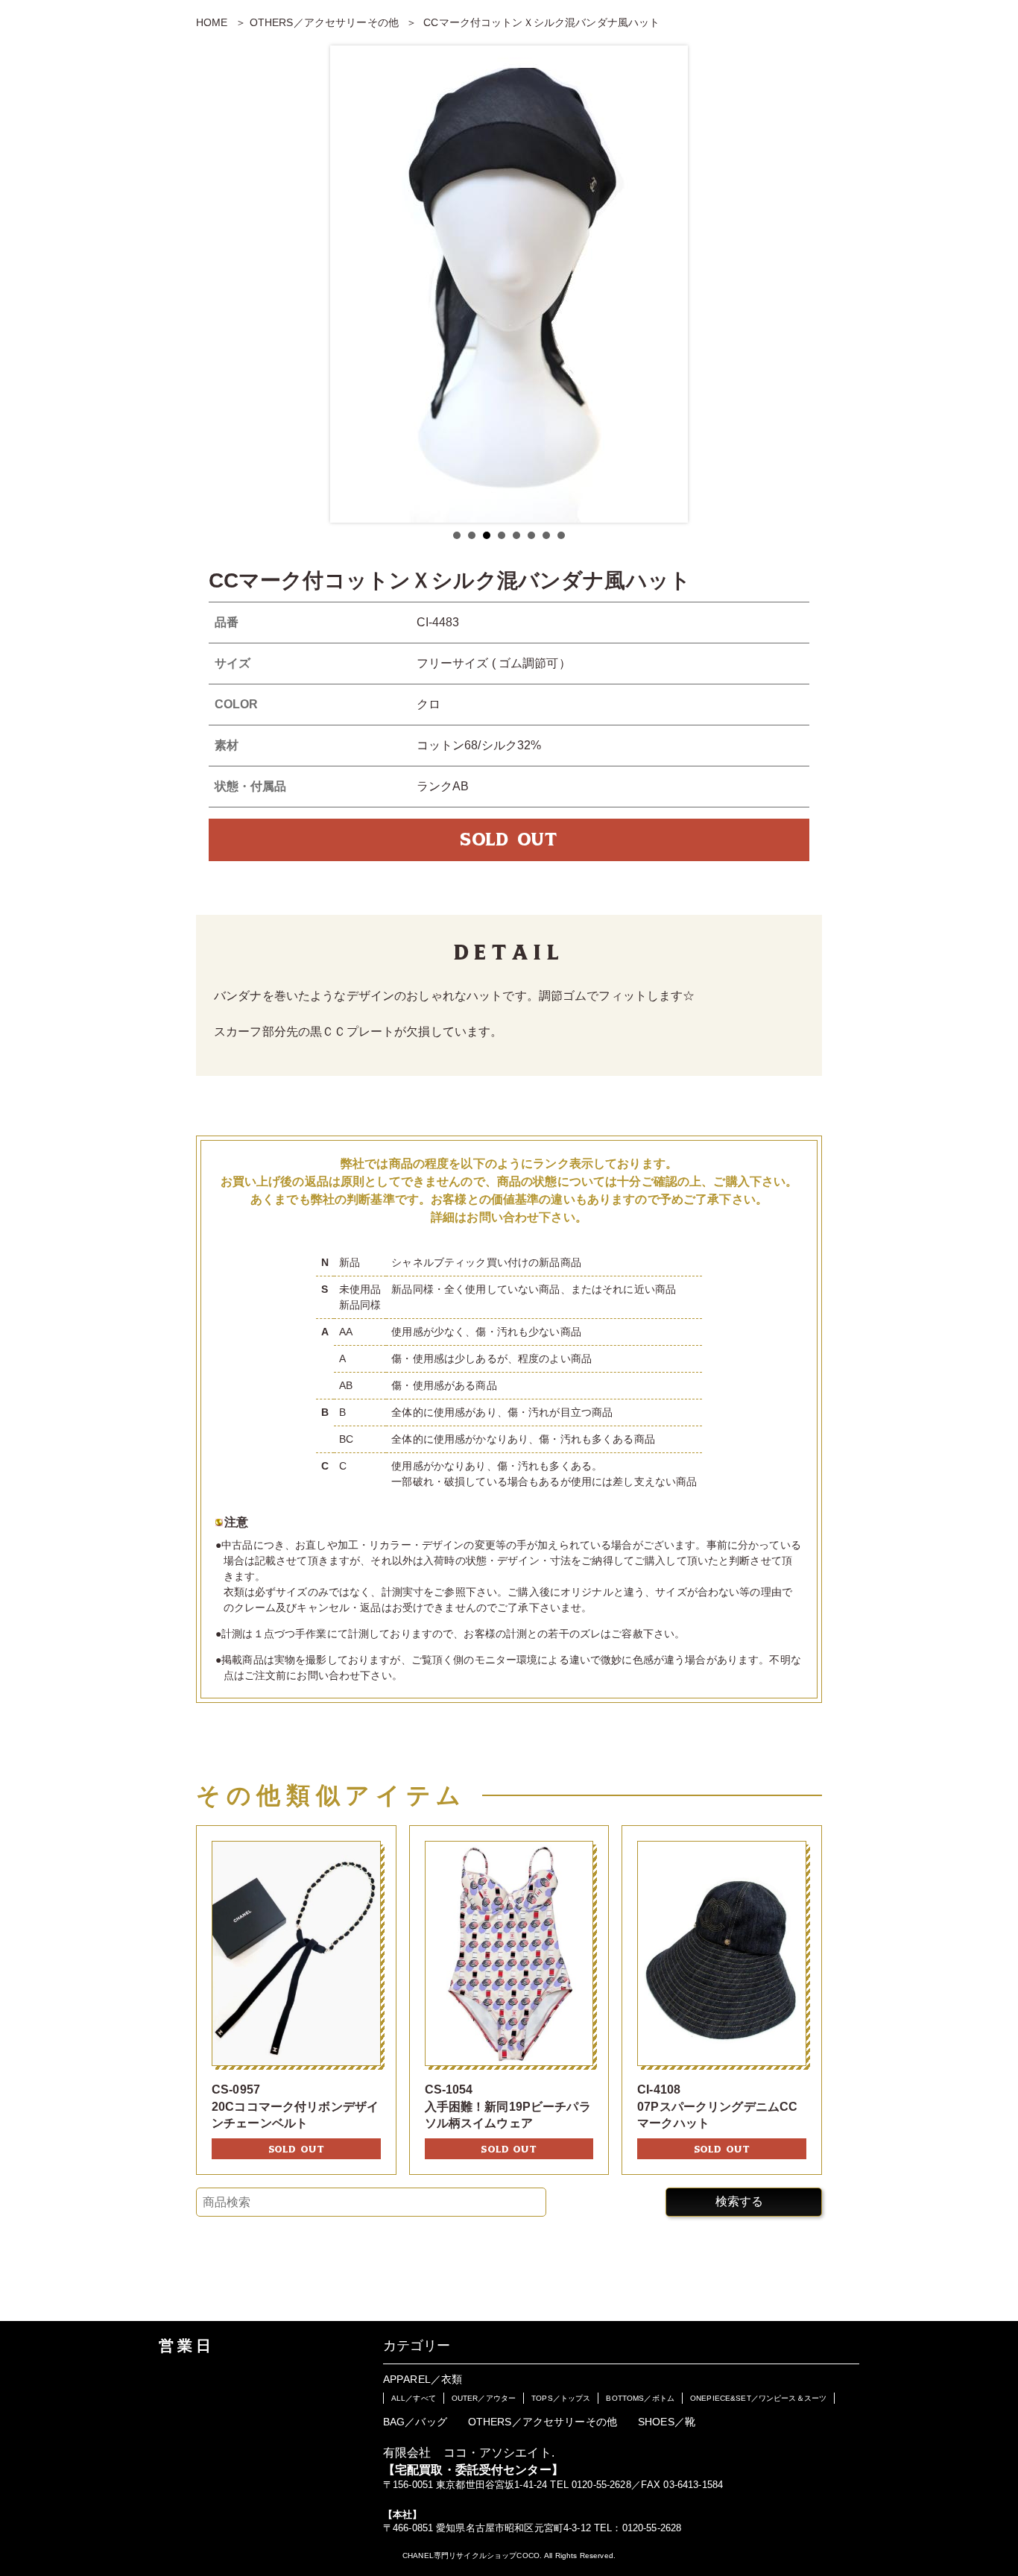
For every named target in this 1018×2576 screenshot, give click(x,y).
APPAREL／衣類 (423, 2379)
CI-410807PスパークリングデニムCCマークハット (717, 2106)
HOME (212, 22)
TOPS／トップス (561, 2398)
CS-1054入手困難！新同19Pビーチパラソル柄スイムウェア (508, 2106)
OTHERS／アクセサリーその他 (324, 22)
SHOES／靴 (667, 2422)
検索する (739, 2201)
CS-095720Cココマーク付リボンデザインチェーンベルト (295, 2106)
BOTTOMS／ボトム (640, 2398)
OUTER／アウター (484, 2398)
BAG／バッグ (415, 2422)
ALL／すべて (414, 2398)
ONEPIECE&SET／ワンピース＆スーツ (758, 2398)
